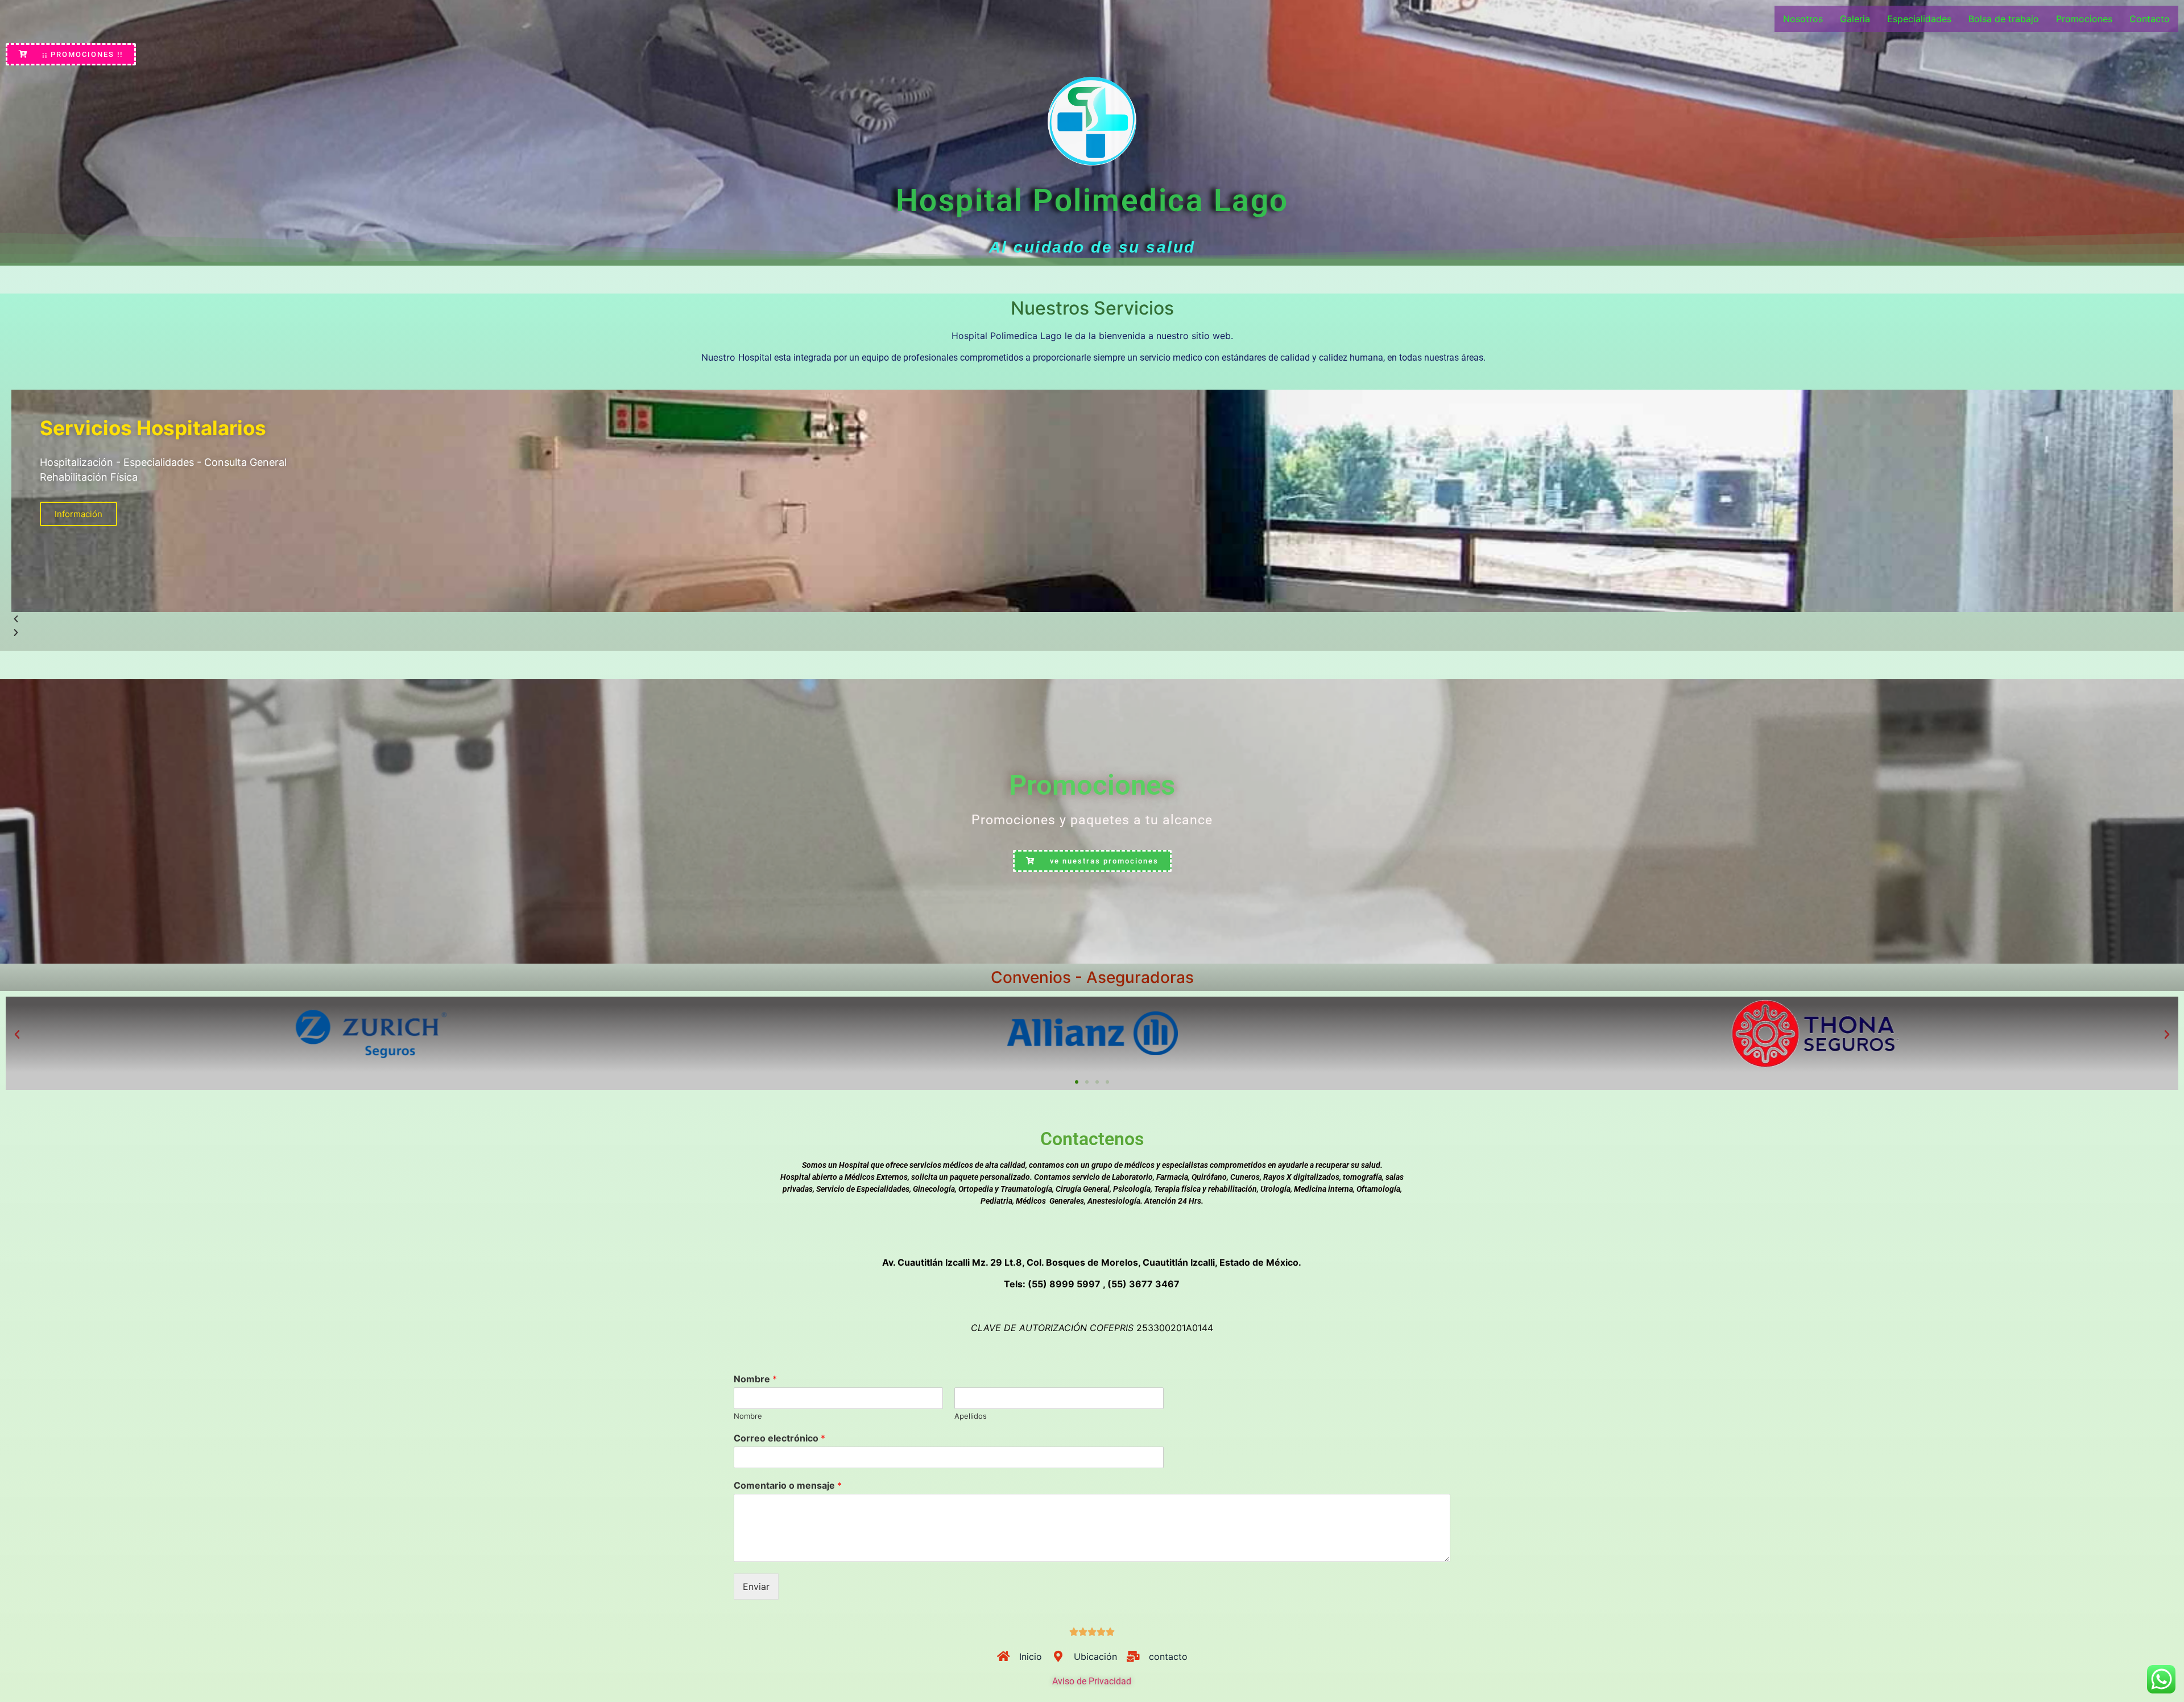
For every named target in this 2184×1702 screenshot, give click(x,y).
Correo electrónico (779, 1438)
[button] (17, 1035)
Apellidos (971, 1416)
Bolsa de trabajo (2004, 19)
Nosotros (1803, 19)
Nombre (755, 1379)
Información (78, 514)
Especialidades (1919, 19)
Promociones (2084, 19)
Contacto (2150, 19)
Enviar (756, 1587)
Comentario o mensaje (788, 1485)
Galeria (1855, 19)
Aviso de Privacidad (1092, 1681)
